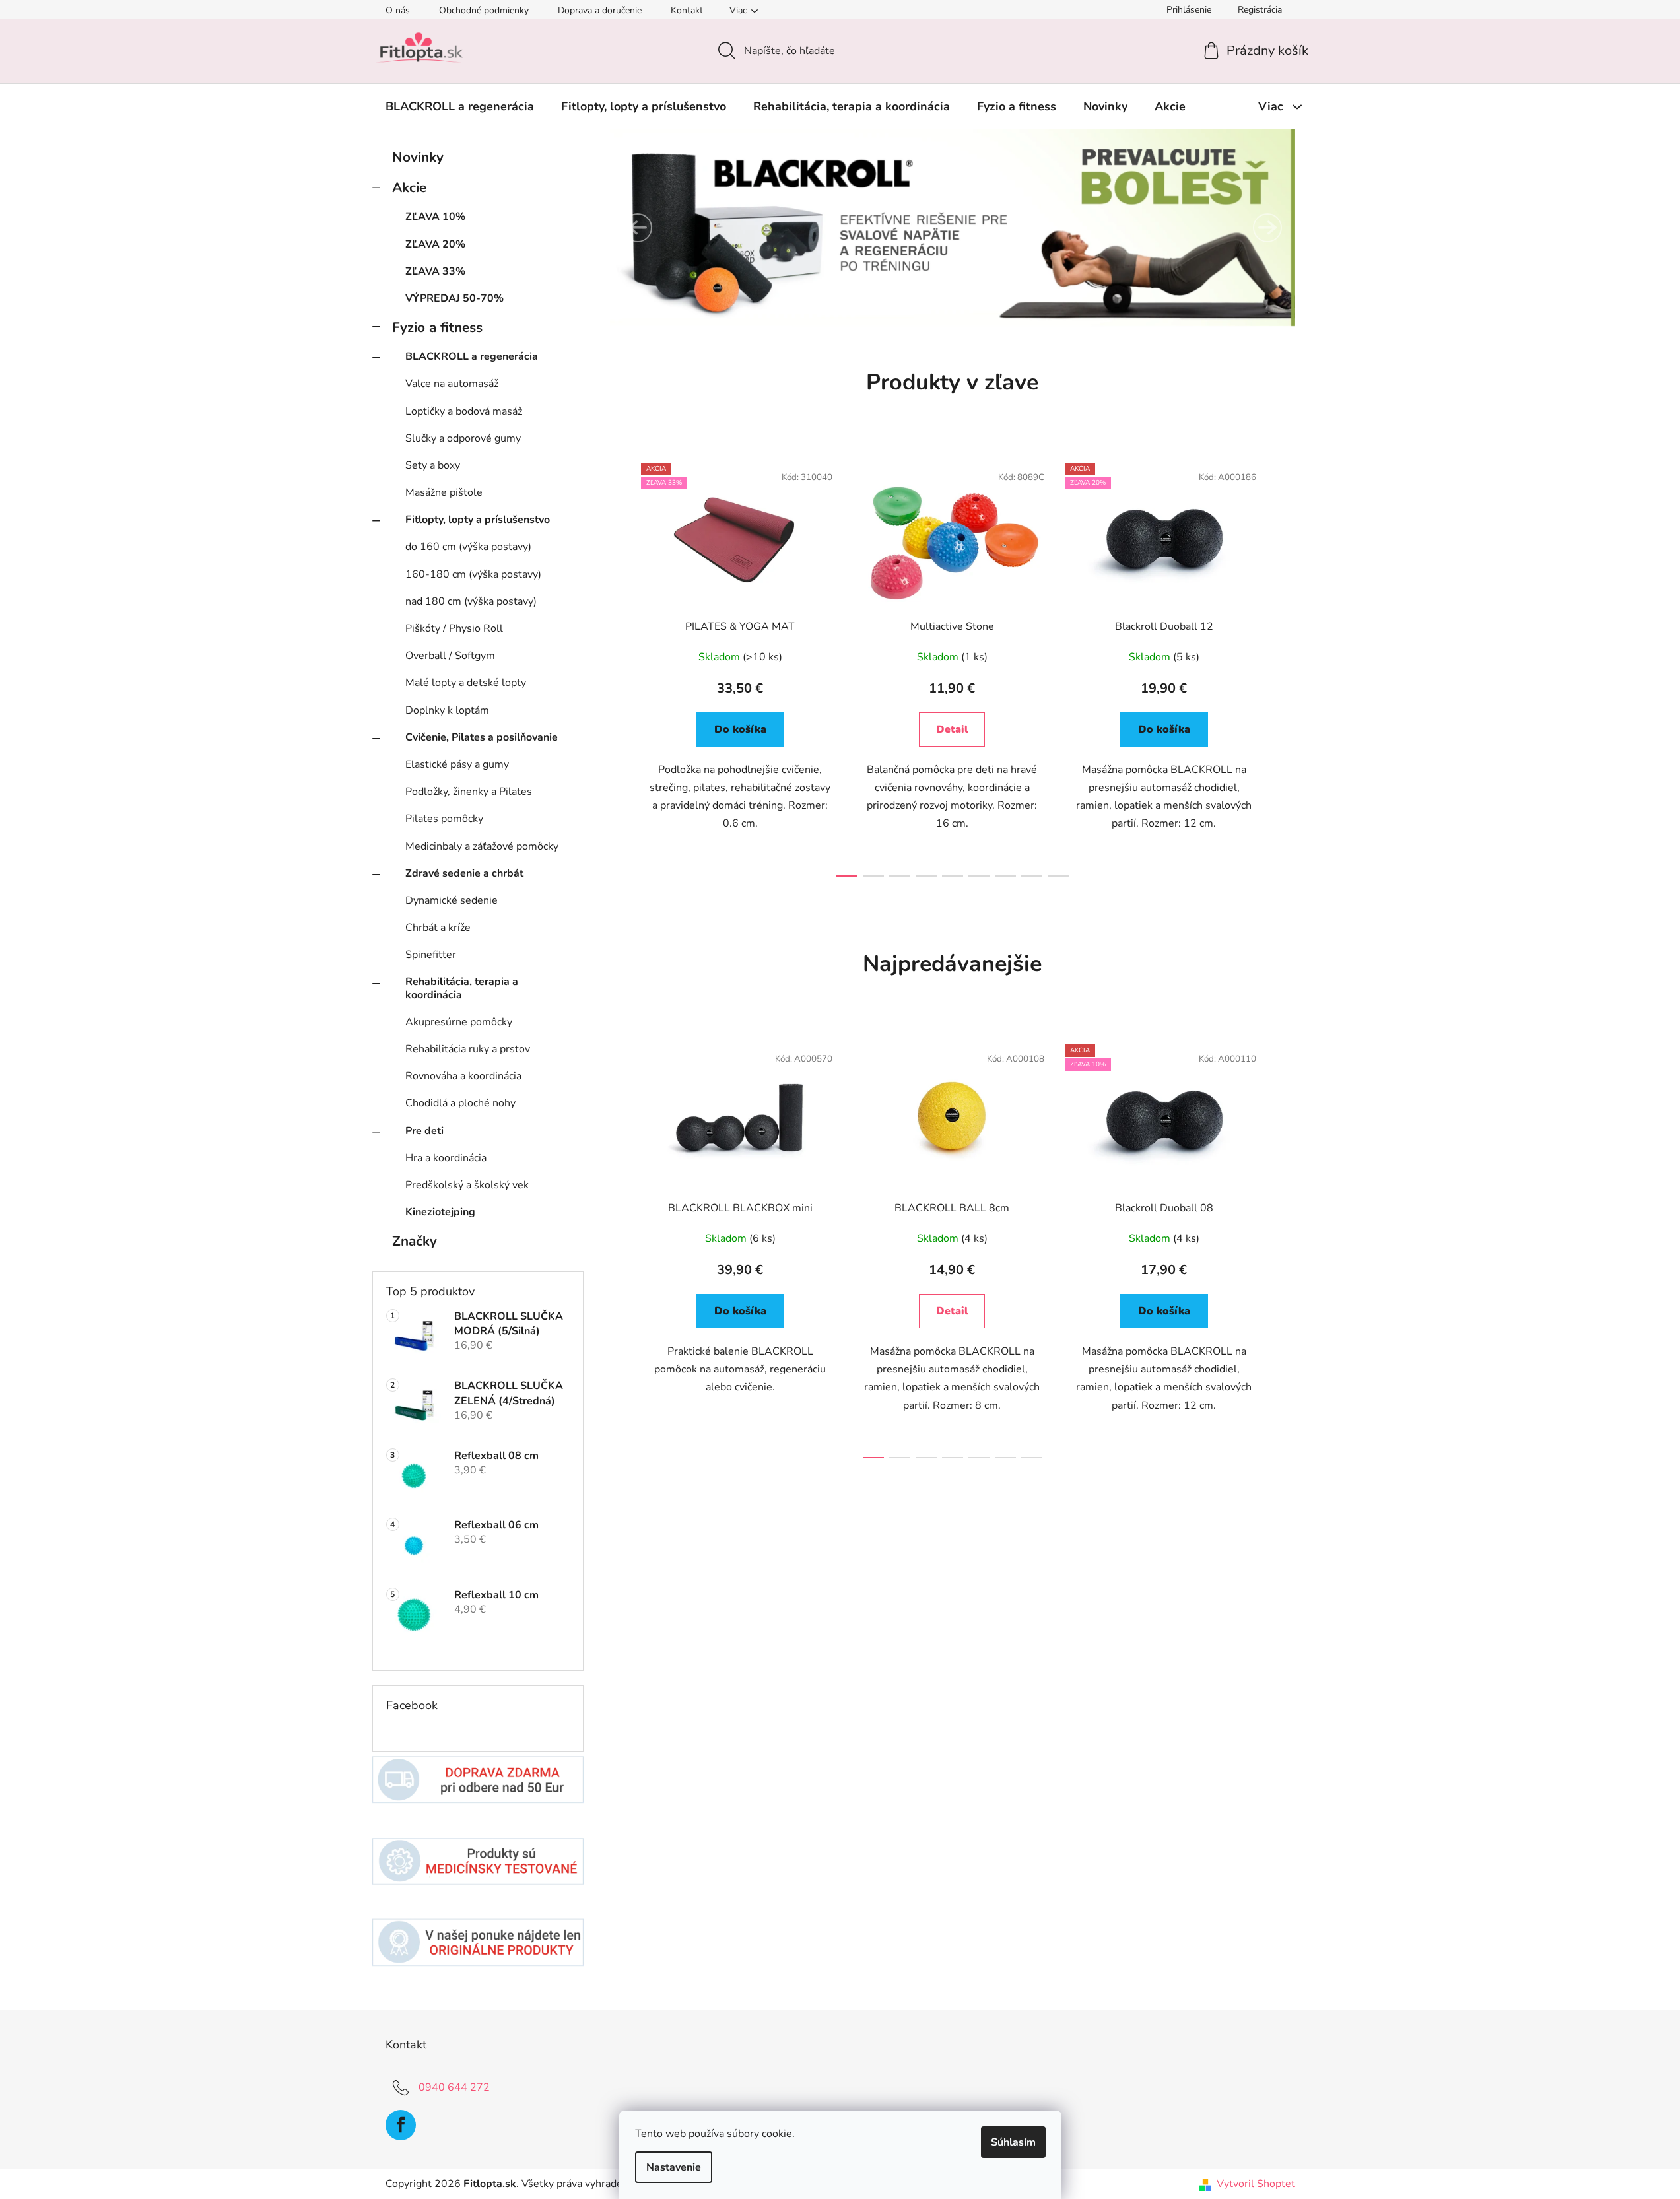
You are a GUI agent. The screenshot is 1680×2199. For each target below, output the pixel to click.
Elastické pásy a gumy (457, 764)
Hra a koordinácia (446, 1158)
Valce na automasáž (452, 384)
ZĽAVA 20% (435, 244)
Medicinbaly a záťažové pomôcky (482, 846)
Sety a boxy (433, 465)
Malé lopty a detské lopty (466, 683)
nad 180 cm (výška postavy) (471, 601)
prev (621, 666)
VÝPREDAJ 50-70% (454, 298)
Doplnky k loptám (447, 710)
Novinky (418, 157)
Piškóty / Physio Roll (454, 628)
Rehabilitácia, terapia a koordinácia (462, 988)
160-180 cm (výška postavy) (473, 574)
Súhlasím (1013, 2142)
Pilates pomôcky (444, 819)
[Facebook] (401, 2125)
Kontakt (687, 10)
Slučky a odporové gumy (463, 438)
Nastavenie (674, 2167)
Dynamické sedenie (452, 900)
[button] (638, 228)
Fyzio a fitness (437, 327)
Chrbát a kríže (438, 928)
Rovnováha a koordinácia (463, 1076)
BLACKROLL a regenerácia (472, 356)
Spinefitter (431, 955)
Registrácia (1260, 10)
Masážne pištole (444, 492)
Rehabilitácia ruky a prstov (468, 1049)
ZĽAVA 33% (435, 271)
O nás (398, 10)
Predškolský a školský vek (467, 1185)
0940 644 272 (454, 2087)
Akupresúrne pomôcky (459, 1022)
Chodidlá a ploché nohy (460, 1103)
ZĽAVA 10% (435, 217)
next (1285, 666)
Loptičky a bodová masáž (464, 411)
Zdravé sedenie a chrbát (464, 873)
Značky (415, 1241)
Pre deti (424, 1131)
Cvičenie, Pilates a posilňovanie (482, 737)
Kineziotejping (440, 1212)
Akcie (409, 187)
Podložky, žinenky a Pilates (469, 792)
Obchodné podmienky (484, 10)
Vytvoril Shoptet (1256, 2184)
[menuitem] (460, 106)
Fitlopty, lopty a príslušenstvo (478, 520)
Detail (952, 729)
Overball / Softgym (450, 656)
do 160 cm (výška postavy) (468, 547)
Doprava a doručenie (600, 10)
